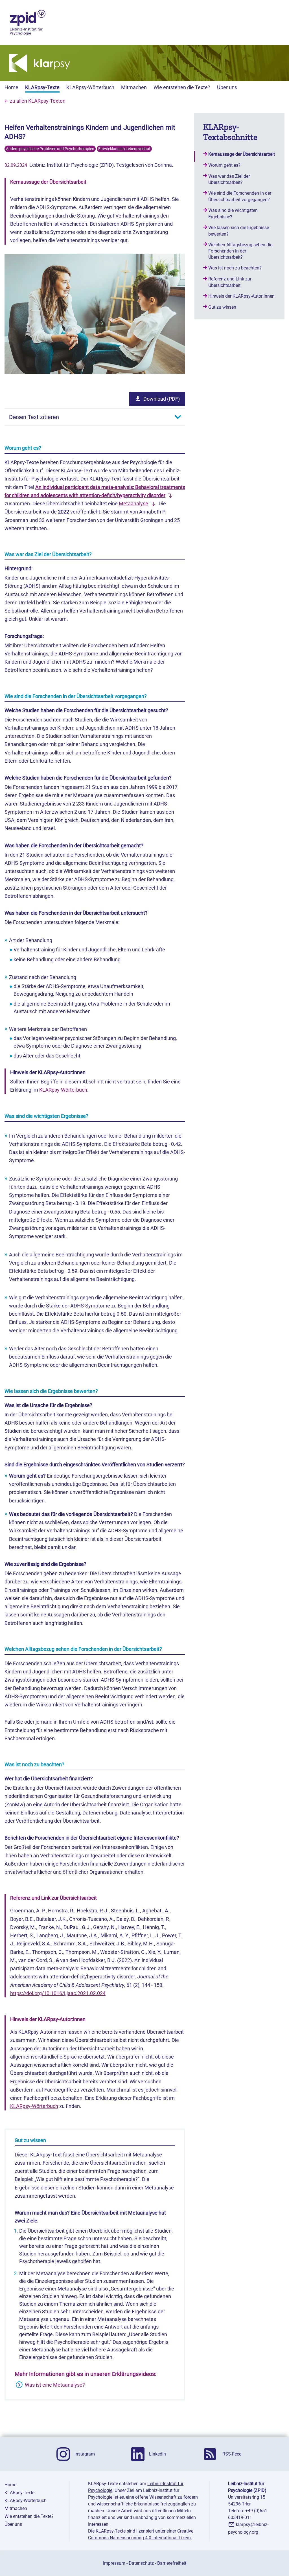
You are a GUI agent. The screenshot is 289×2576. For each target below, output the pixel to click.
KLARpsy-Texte (42, 87)
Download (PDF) (162, 399)
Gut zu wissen (222, 307)
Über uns (227, 87)
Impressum (114, 2563)
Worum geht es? (224, 165)
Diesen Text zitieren (34, 417)
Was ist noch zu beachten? (235, 268)
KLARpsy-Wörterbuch (90, 87)
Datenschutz (141, 2563)
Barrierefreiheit (172, 2563)
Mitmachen (134, 87)
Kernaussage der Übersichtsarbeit (242, 154)
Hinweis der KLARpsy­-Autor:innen (241, 296)
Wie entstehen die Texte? (182, 87)
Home (11, 87)
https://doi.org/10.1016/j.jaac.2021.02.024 (58, 1993)
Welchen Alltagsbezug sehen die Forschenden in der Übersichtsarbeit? (240, 251)
